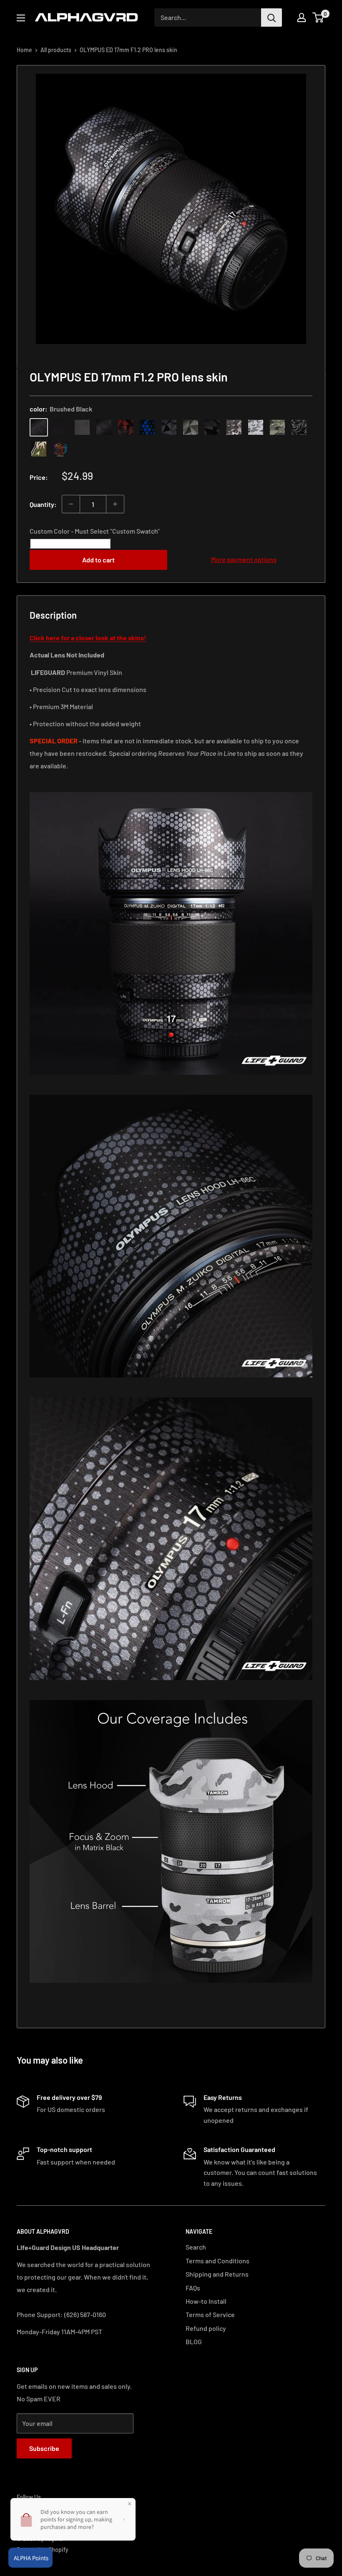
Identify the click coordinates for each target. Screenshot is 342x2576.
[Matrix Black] (60, 427)
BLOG (194, 2341)
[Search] (272, 18)
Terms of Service (210, 2314)
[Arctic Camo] (256, 427)
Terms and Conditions (218, 2261)
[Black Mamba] (104, 427)
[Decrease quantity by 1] (71, 504)
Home (24, 50)
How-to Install (206, 2301)
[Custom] (60, 449)
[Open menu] (21, 18)
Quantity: (43, 504)
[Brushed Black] (39, 427)
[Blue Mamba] (147, 427)
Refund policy (206, 2328)
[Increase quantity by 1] (115, 504)
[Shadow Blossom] (299, 427)
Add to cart (98, 560)
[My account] (302, 18)
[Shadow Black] (212, 427)
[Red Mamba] (126, 427)
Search (196, 2247)
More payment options (244, 559)
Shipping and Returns (217, 2274)
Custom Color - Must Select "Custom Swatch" (95, 531)
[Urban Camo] (277, 427)
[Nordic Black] (169, 427)
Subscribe (44, 2448)
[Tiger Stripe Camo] (39, 449)
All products (56, 50)
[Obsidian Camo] (234, 427)
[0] (318, 18)
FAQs (193, 2288)
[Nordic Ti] (191, 427)
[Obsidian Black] (82, 427)
